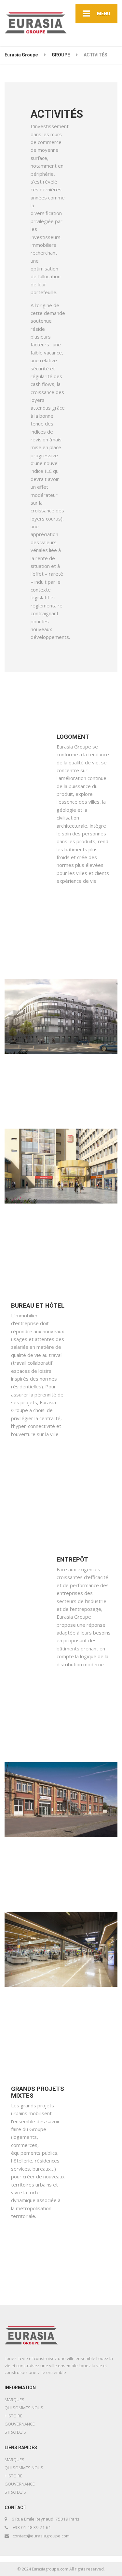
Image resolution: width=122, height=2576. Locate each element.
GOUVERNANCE (20, 2424)
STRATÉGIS (15, 2432)
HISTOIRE (14, 2416)
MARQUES (14, 2400)
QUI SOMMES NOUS (24, 2408)
